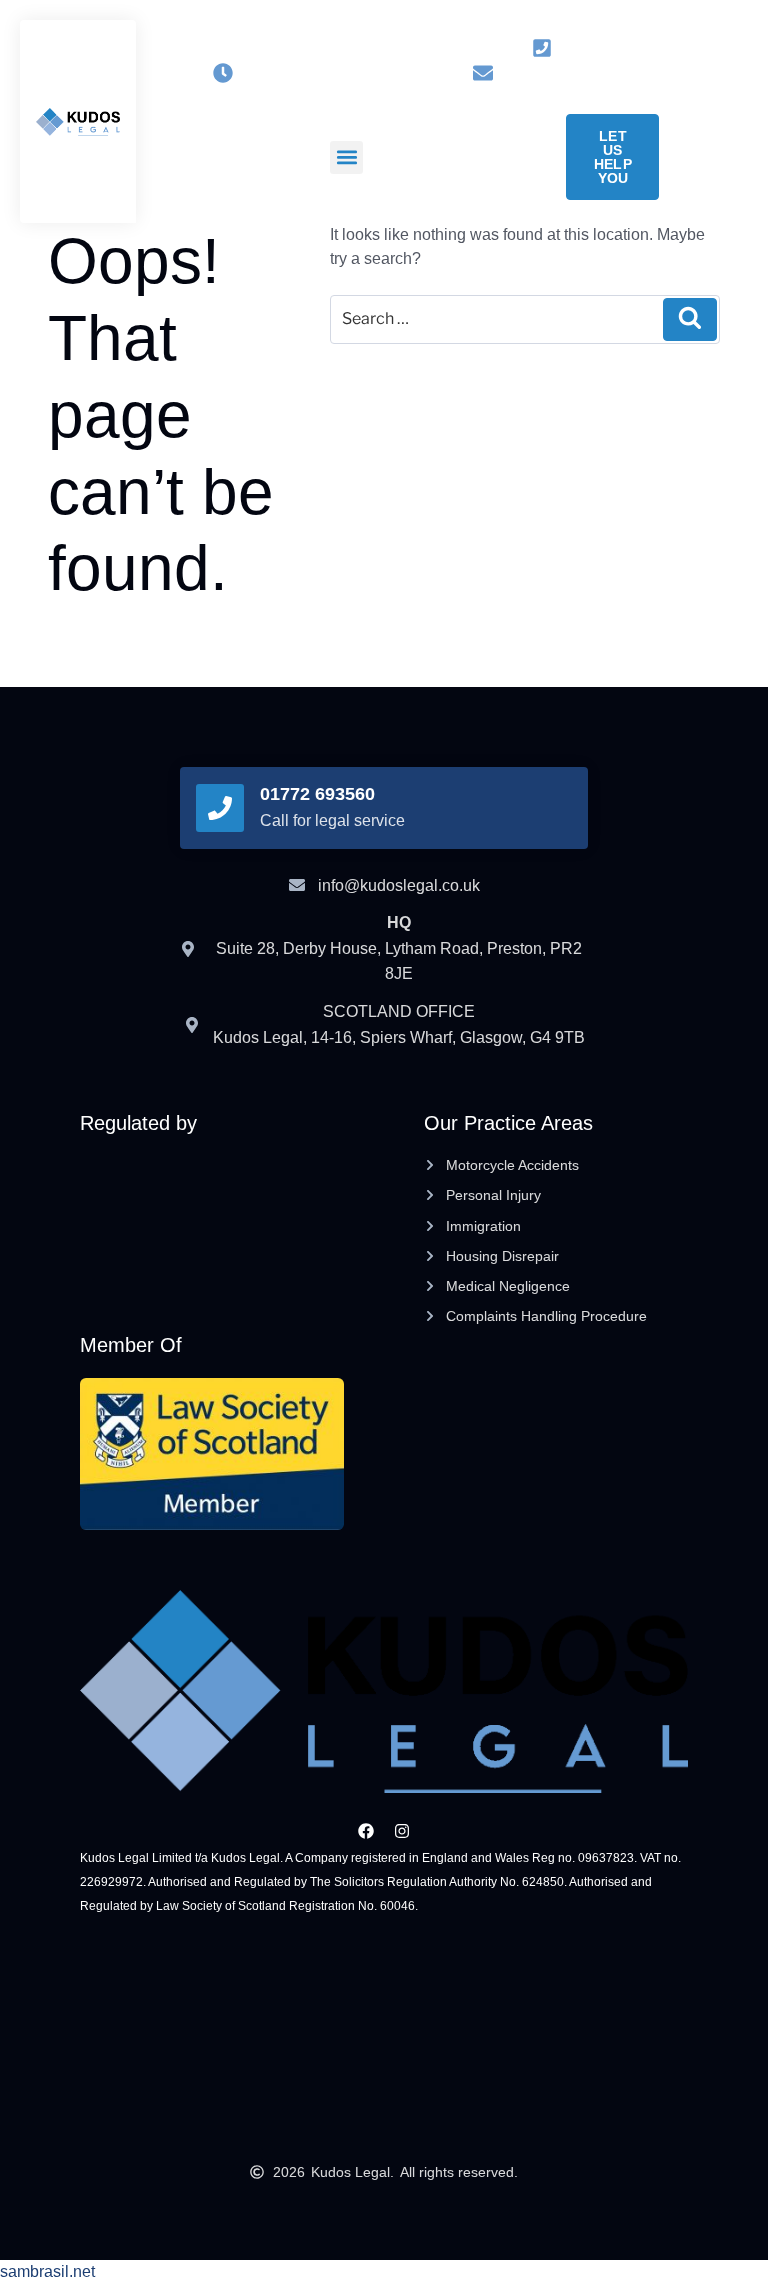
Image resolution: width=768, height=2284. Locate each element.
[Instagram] (356, 47)
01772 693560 (317, 794)
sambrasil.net (47, 2271)
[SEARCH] (690, 319)
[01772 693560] (220, 808)
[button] (346, 157)
